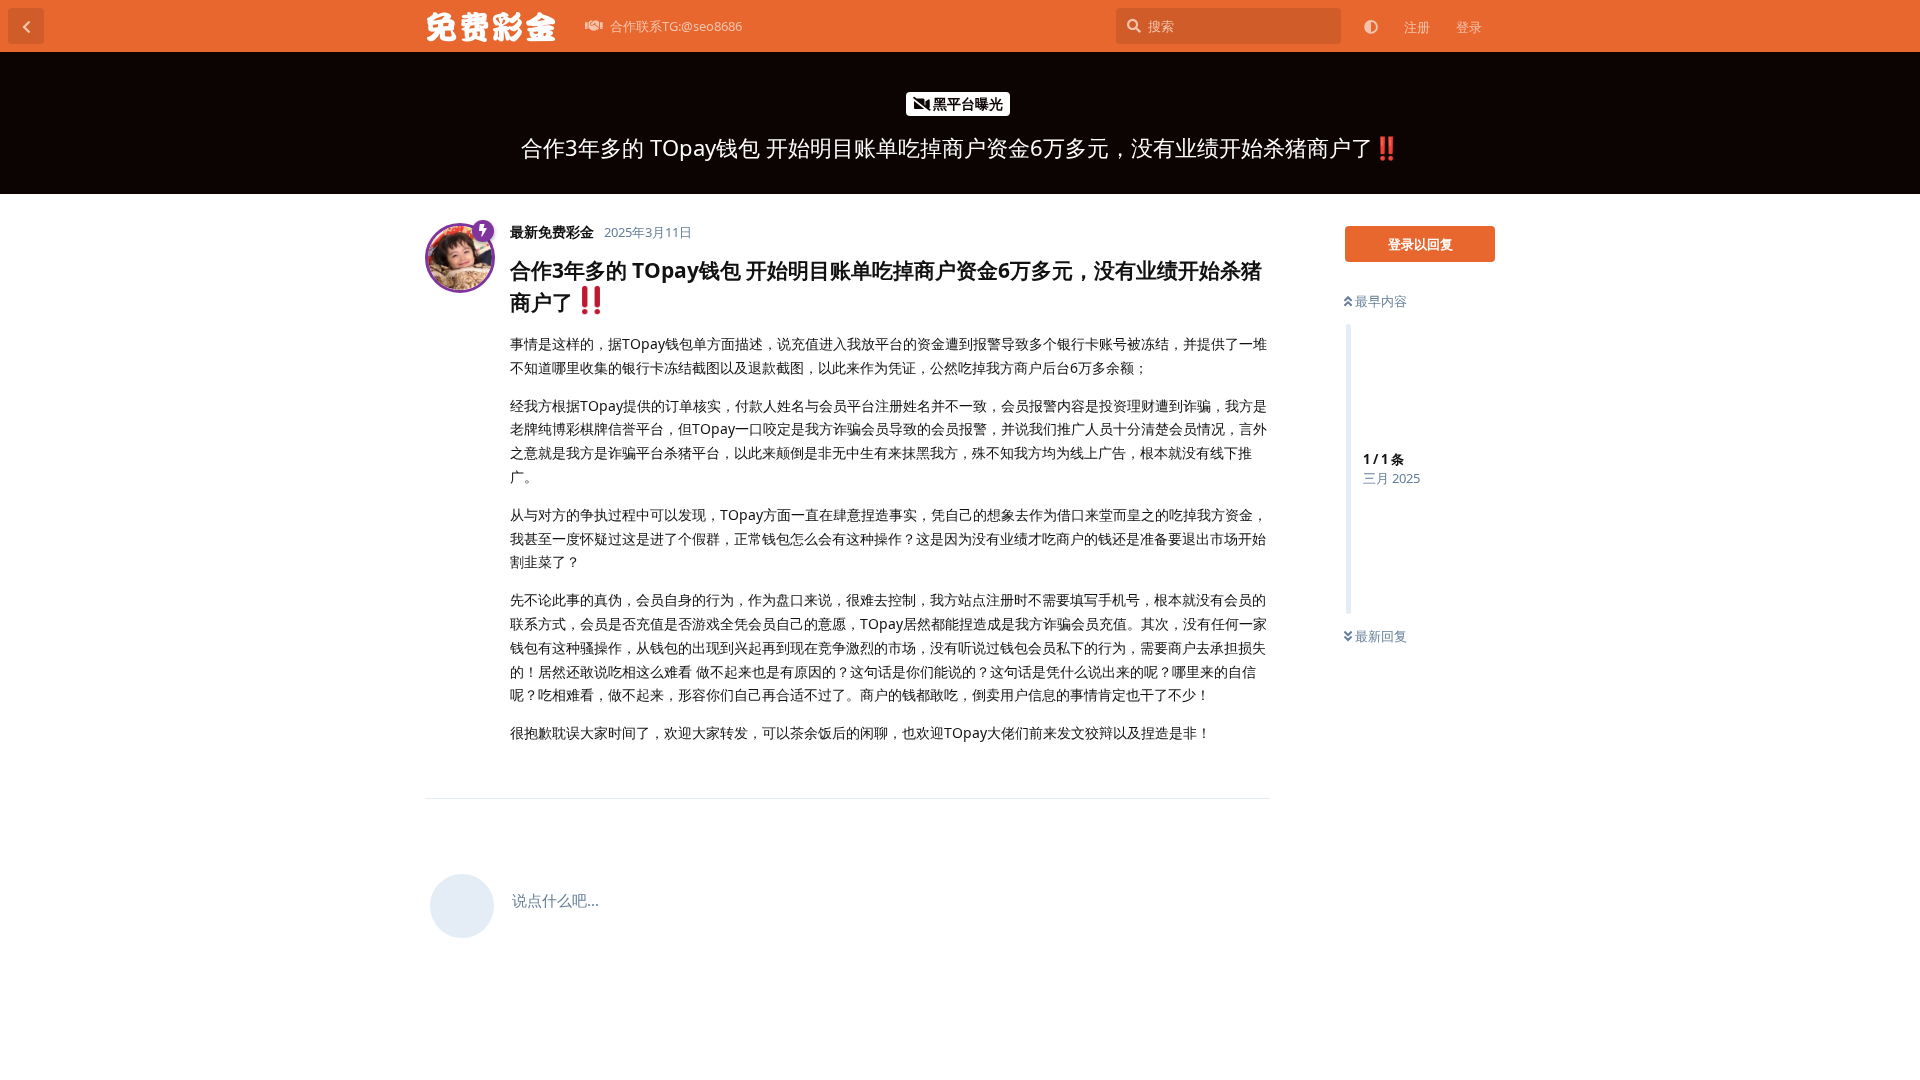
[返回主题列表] (26, 26)
